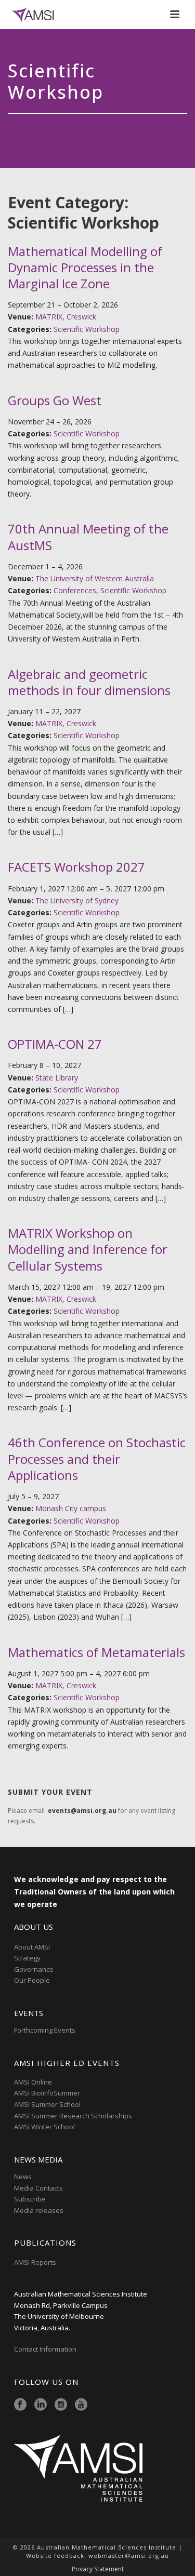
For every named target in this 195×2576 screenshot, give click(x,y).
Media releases (39, 2210)
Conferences (75, 590)
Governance (34, 1969)
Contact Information (46, 2349)
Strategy (27, 1958)
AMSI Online (33, 2082)
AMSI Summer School (47, 2104)
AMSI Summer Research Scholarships (73, 2116)
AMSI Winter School (44, 2127)
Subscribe (30, 2199)
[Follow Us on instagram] (61, 2405)
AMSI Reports (35, 2262)
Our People (32, 1980)
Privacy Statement (98, 2569)
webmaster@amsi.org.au (129, 2555)
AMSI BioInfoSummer (47, 2093)
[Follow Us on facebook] (20, 2405)
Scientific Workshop (87, 329)
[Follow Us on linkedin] (41, 2405)
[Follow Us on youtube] (81, 2405)
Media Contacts (38, 2188)
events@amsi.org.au (82, 1811)
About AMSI (32, 1947)
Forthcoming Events (45, 2030)
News (23, 2177)
